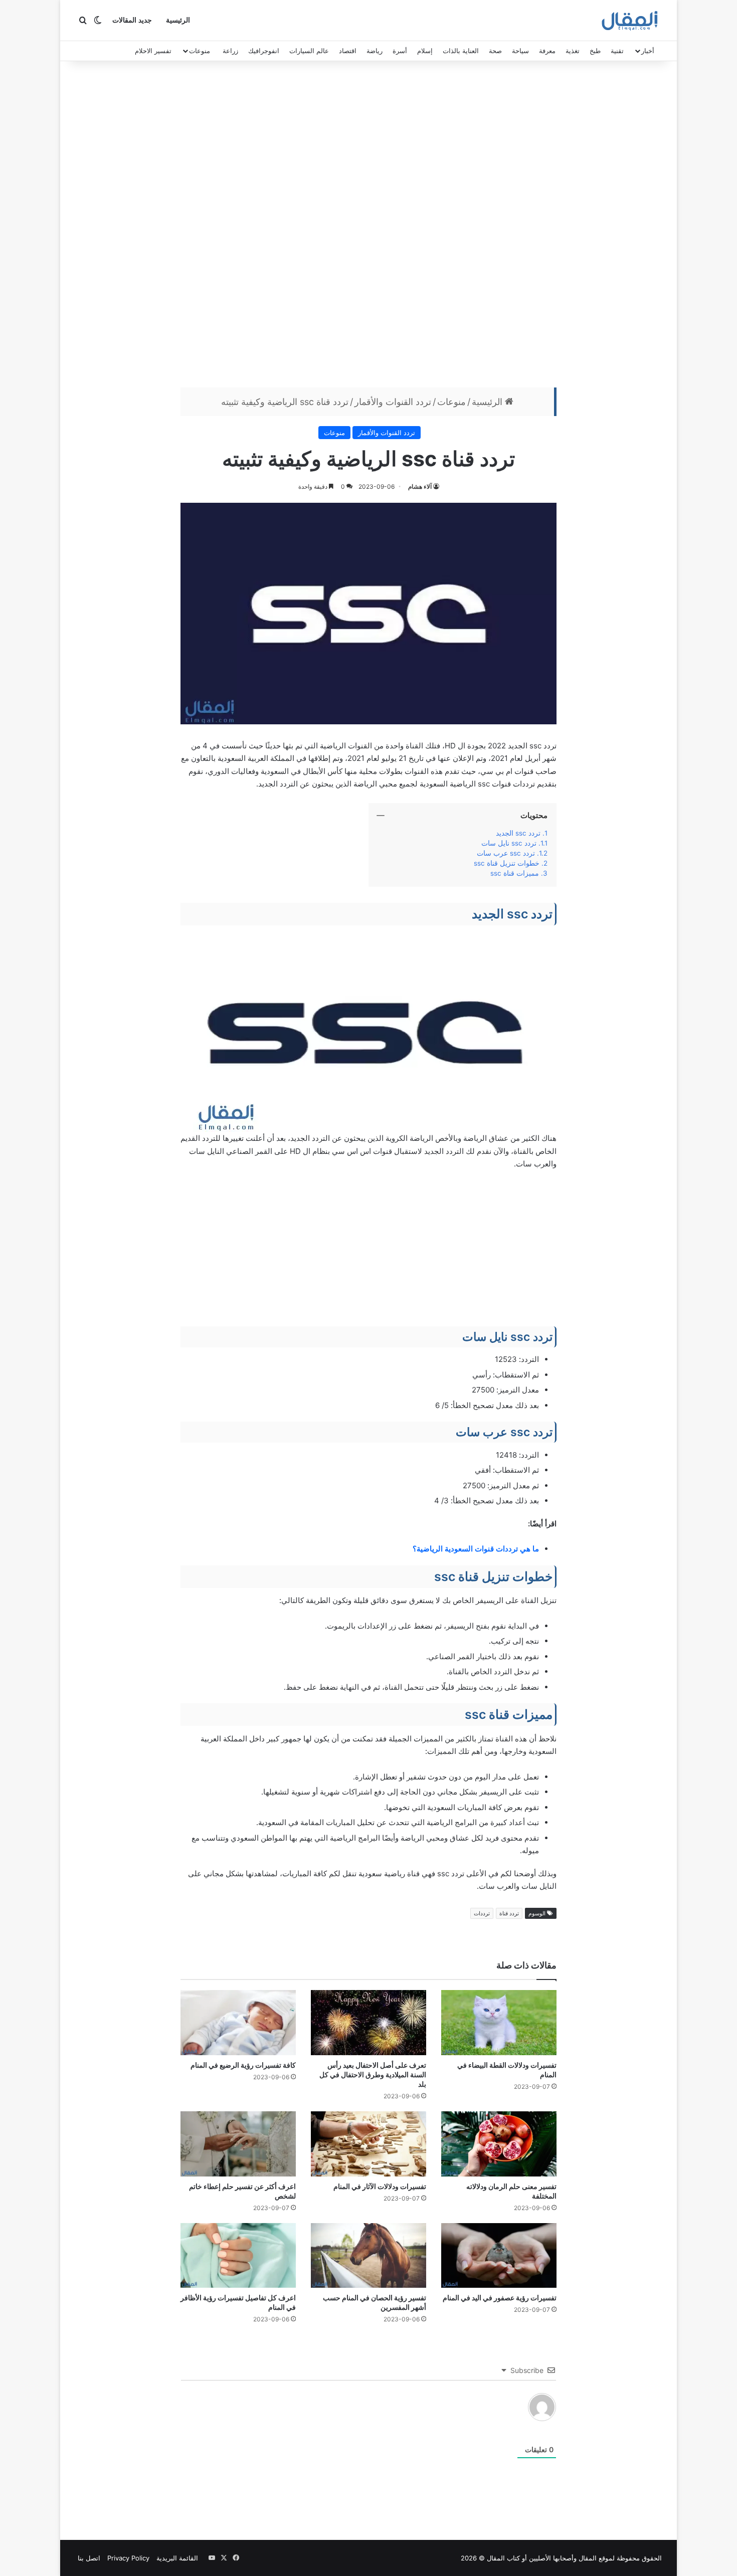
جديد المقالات (132, 20)
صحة (495, 51)
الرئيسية (178, 20)
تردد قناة (509, 1913)
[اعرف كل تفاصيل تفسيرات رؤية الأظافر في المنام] (238, 2256)
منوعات (200, 51)
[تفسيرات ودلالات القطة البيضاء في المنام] (499, 2023)
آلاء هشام (420, 486)
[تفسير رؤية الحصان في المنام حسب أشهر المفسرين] (368, 2256)
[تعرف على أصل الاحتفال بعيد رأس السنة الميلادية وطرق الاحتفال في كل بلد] (368, 2023)
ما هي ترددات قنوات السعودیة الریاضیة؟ (476, 1549)
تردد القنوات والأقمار (393, 402)
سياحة (520, 51)
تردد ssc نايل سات (509, 843)
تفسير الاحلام (153, 51)
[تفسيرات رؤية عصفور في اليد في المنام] (499, 2256)
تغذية (573, 51)
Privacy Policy (128, 2558)
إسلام (425, 51)
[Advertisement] (368, 227)
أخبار (648, 51)
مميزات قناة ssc (515, 873)
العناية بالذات (461, 51)
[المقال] (630, 21)
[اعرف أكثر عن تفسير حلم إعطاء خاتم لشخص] (238, 2144)
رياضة (375, 51)
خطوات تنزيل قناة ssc (507, 863)
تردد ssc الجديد (518, 833)
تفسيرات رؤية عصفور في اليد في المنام (500, 2298)
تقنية (617, 51)
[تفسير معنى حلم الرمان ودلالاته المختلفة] (499, 2144)
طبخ (595, 51)
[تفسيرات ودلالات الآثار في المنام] (368, 2144)
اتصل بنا (89, 2558)
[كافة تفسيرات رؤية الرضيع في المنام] (238, 2023)
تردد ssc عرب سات (506, 853)
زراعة (230, 51)
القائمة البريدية (177, 2558)
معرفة (547, 51)
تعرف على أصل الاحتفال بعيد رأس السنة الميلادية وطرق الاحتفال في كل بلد (373, 2074)
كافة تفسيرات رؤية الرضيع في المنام (243, 2065)
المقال (588, 2558)
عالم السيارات (309, 51)
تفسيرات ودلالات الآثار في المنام (380, 2186)
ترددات (482, 1913)
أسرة (400, 51)
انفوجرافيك (264, 51)
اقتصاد (348, 51)
